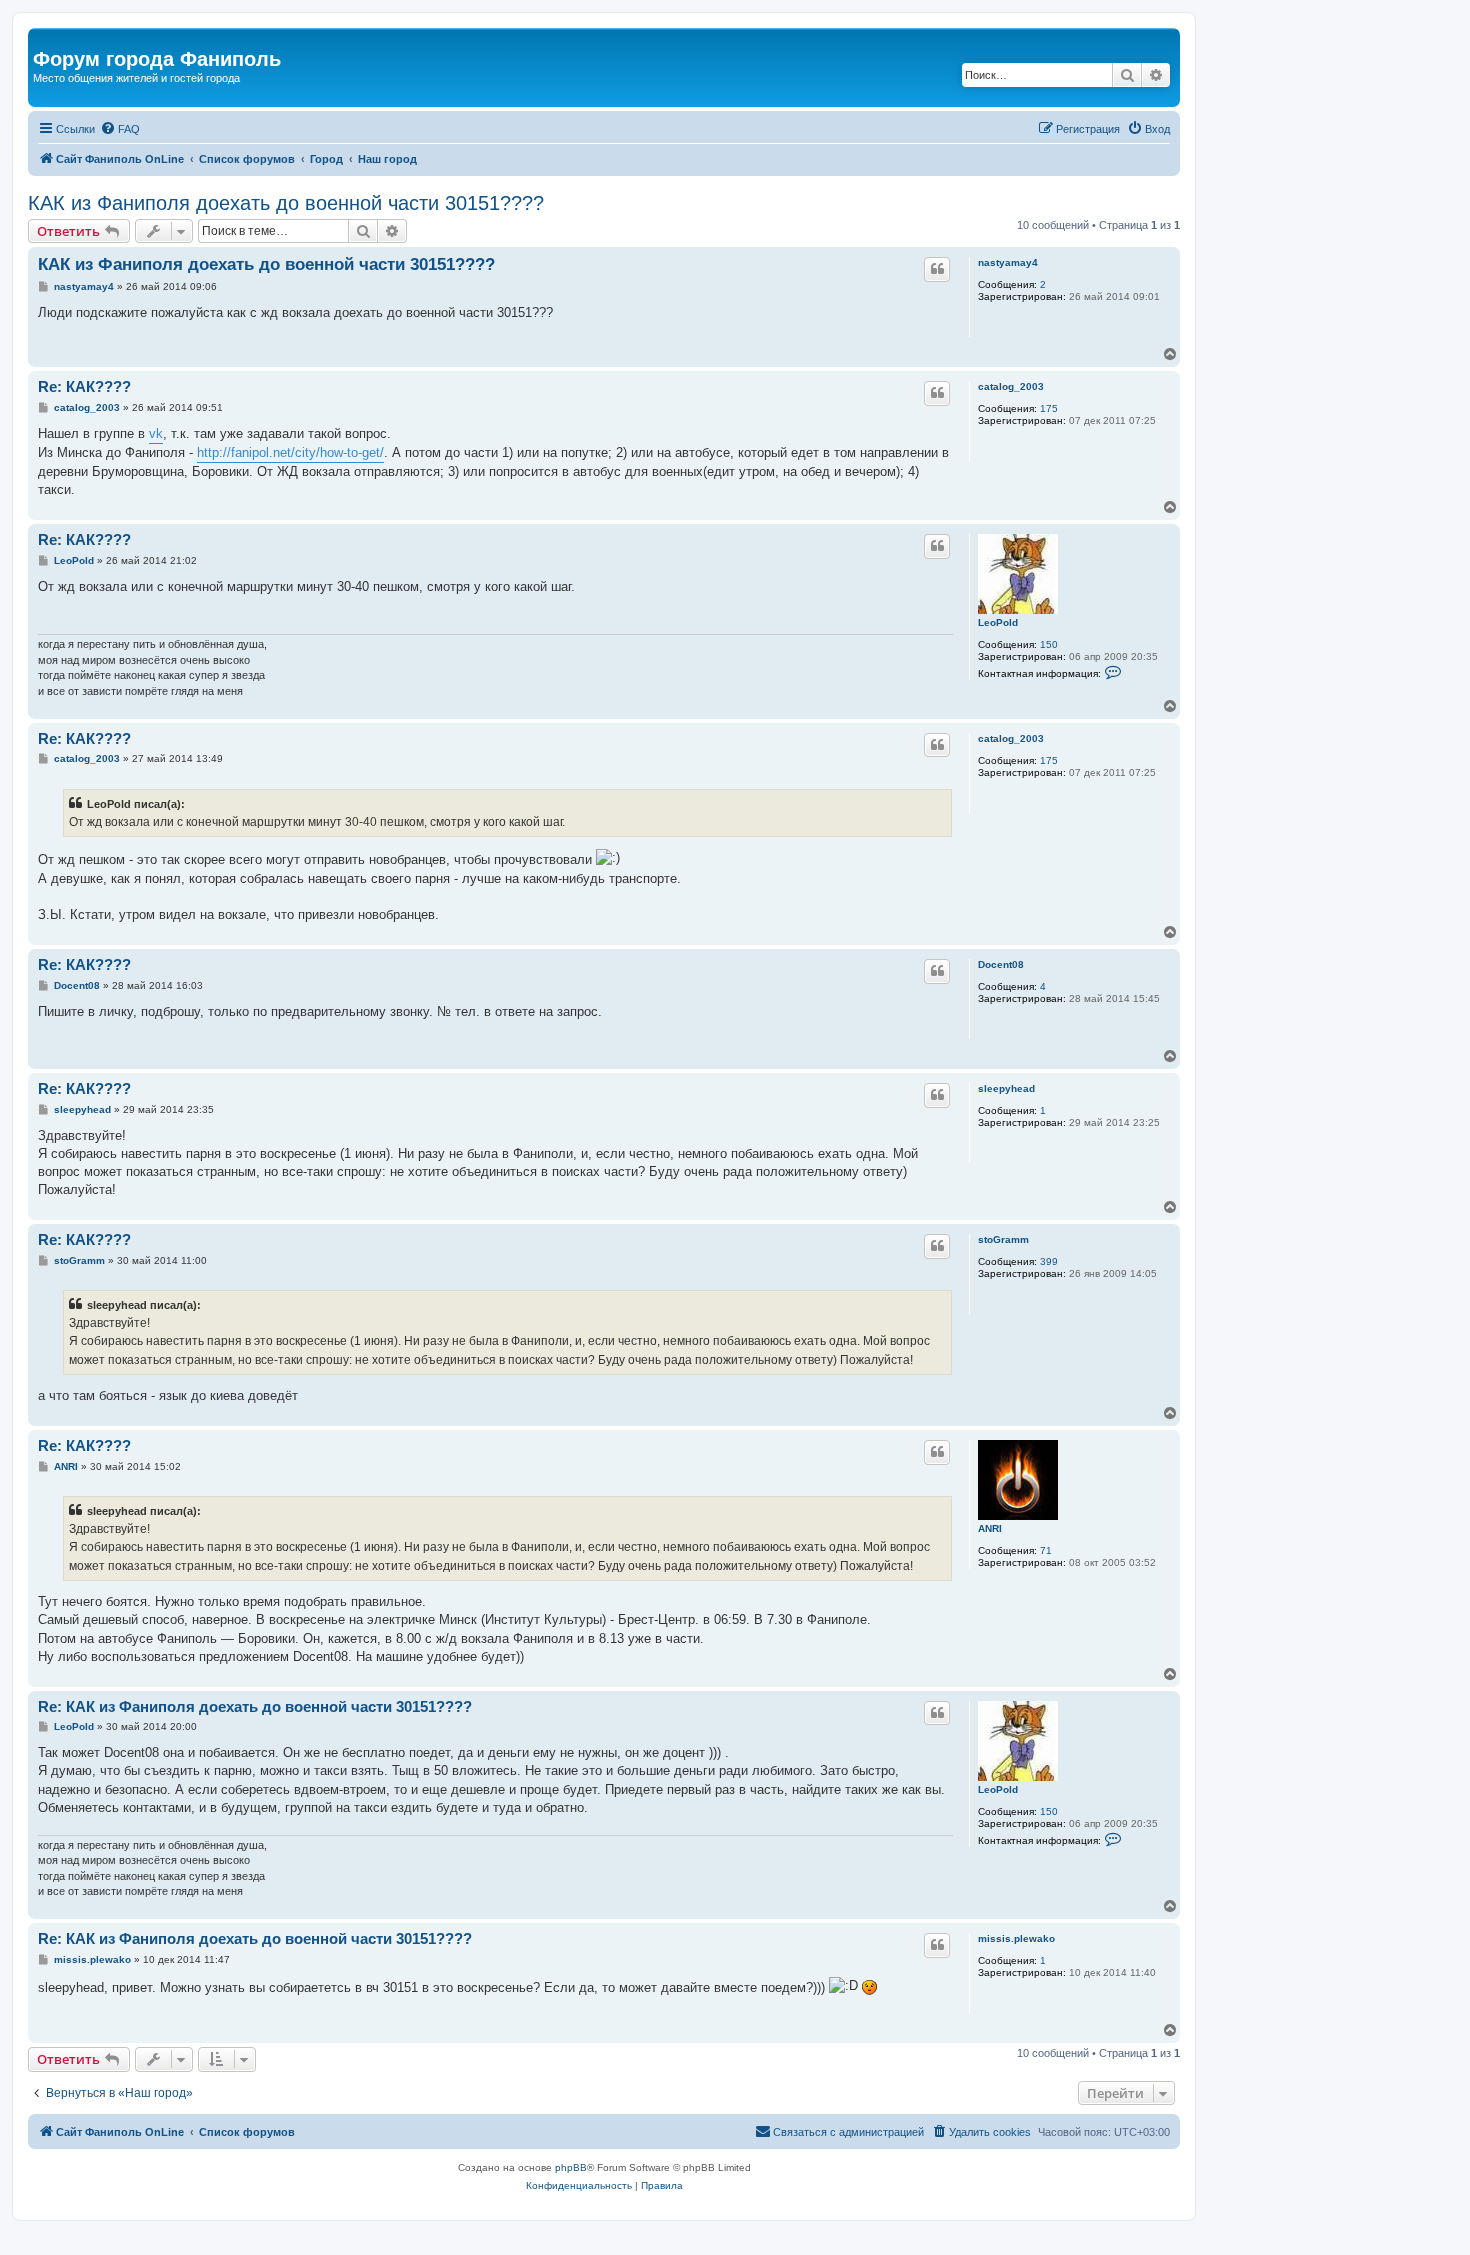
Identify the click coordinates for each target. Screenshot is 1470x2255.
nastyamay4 (1008, 262)
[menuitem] (120, 129)
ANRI (990, 1528)
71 (1046, 1550)
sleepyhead (1006, 1088)
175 (1049, 408)
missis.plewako (1016, 1938)
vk (156, 433)
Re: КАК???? (84, 386)
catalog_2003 (1011, 386)
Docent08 (1001, 964)
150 (1049, 644)
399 (1049, 1261)
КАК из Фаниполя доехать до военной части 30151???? (286, 203)
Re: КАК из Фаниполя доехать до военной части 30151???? (255, 1706)
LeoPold (998, 622)
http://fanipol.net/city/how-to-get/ (290, 452)
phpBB (571, 2167)
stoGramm (1003, 1239)
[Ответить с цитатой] (937, 269)
